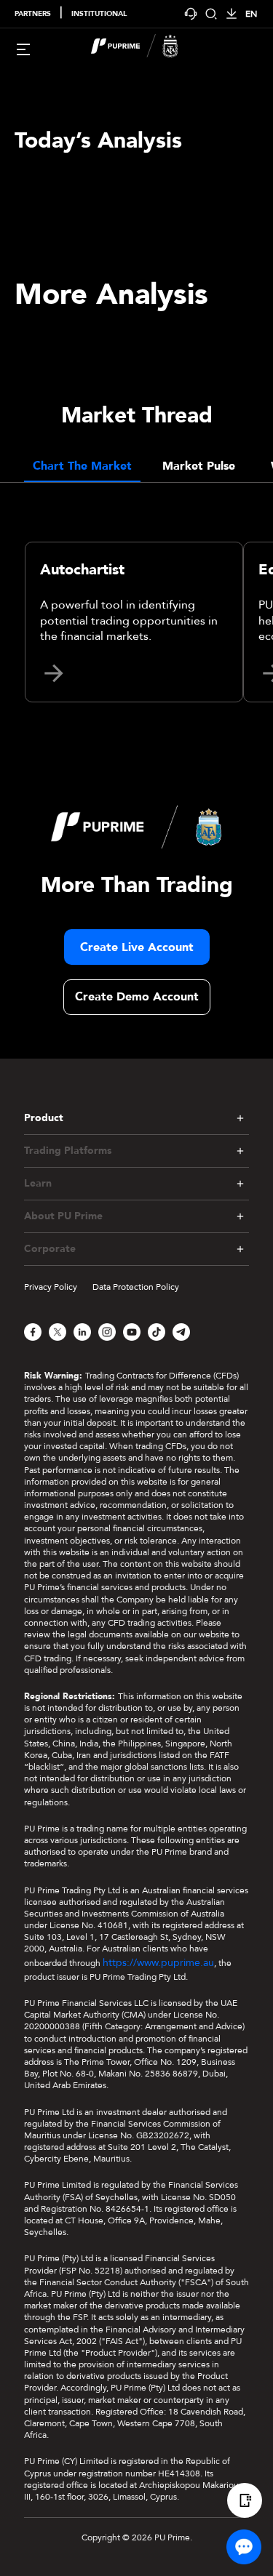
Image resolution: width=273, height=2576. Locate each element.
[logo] (146, 48)
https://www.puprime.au (158, 1963)
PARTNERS (33, 14)
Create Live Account (137, 947)
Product (44, 1118)
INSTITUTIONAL (99, 14)
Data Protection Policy (136, 1287)
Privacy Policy (51, 1287)
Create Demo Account (137, 997)
